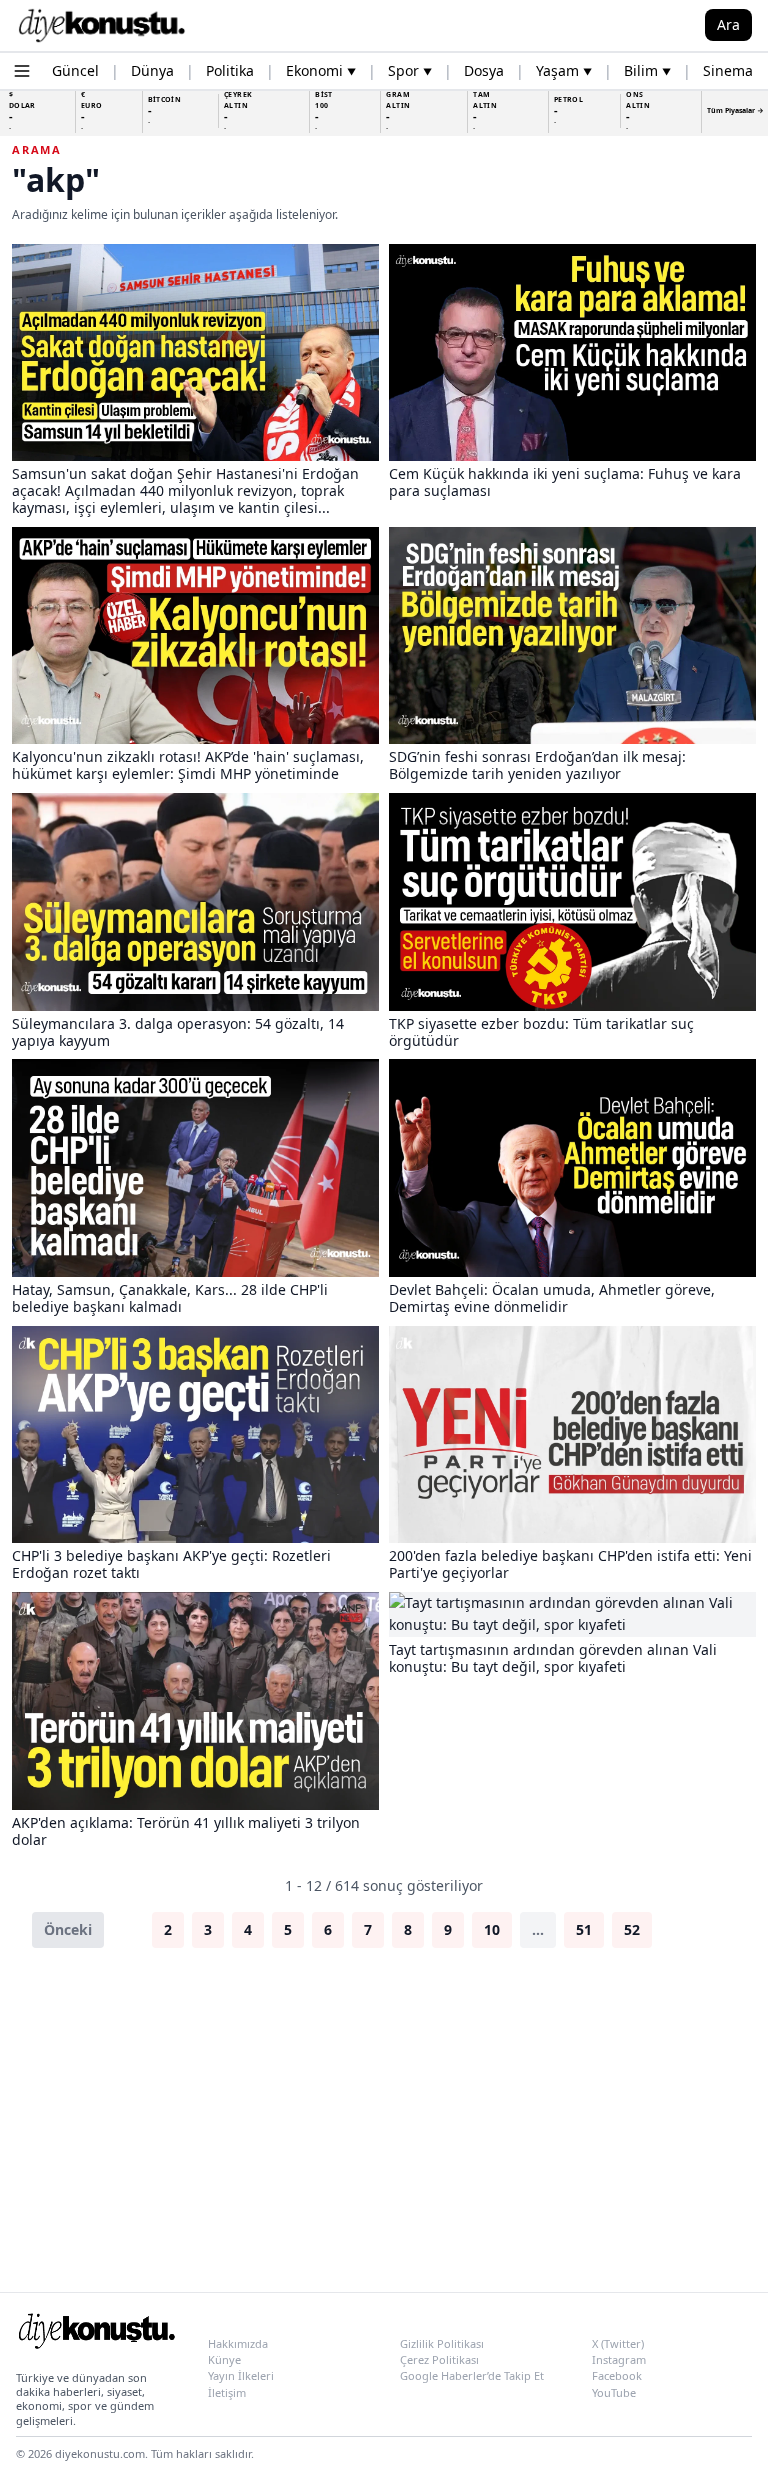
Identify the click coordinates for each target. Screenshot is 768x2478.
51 (584, 1929)
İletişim (227, 2392)
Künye (224, 2359)
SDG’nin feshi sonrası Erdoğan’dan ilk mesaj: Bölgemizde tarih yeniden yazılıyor (537, 765)
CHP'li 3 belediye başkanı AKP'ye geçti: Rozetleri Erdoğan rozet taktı (171, 1564)
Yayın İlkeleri (241, 2375)
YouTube (614, 2392)
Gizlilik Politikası (442, 2343)
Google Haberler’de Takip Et (472, 2375)
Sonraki (698, 1929)
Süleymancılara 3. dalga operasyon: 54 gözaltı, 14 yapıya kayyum (178, 1032)
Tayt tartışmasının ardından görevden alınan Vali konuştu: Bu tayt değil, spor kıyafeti (553, 1658)
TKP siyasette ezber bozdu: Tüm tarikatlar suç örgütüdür (541, 1032)
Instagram (619, 2359)
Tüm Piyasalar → (735, 110)
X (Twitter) (618, 2343)
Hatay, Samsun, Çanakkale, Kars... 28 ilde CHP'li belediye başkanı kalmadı (170, 1298)
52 (632, 1929)
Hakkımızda (238, 2343)
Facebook (617, 2375)
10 (492, 1929)
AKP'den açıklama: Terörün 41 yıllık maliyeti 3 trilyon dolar (186, 1831)
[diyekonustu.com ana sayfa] (96, 2335)
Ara (728, 24)
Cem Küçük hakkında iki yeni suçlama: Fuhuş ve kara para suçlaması (565, 482)
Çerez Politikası (439, 2359)
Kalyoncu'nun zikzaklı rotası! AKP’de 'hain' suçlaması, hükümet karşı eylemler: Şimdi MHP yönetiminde (188, 765)
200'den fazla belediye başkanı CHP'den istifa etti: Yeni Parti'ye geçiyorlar (570, 1564)
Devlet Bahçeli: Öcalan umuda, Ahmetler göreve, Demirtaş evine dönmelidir (552, 1298)
